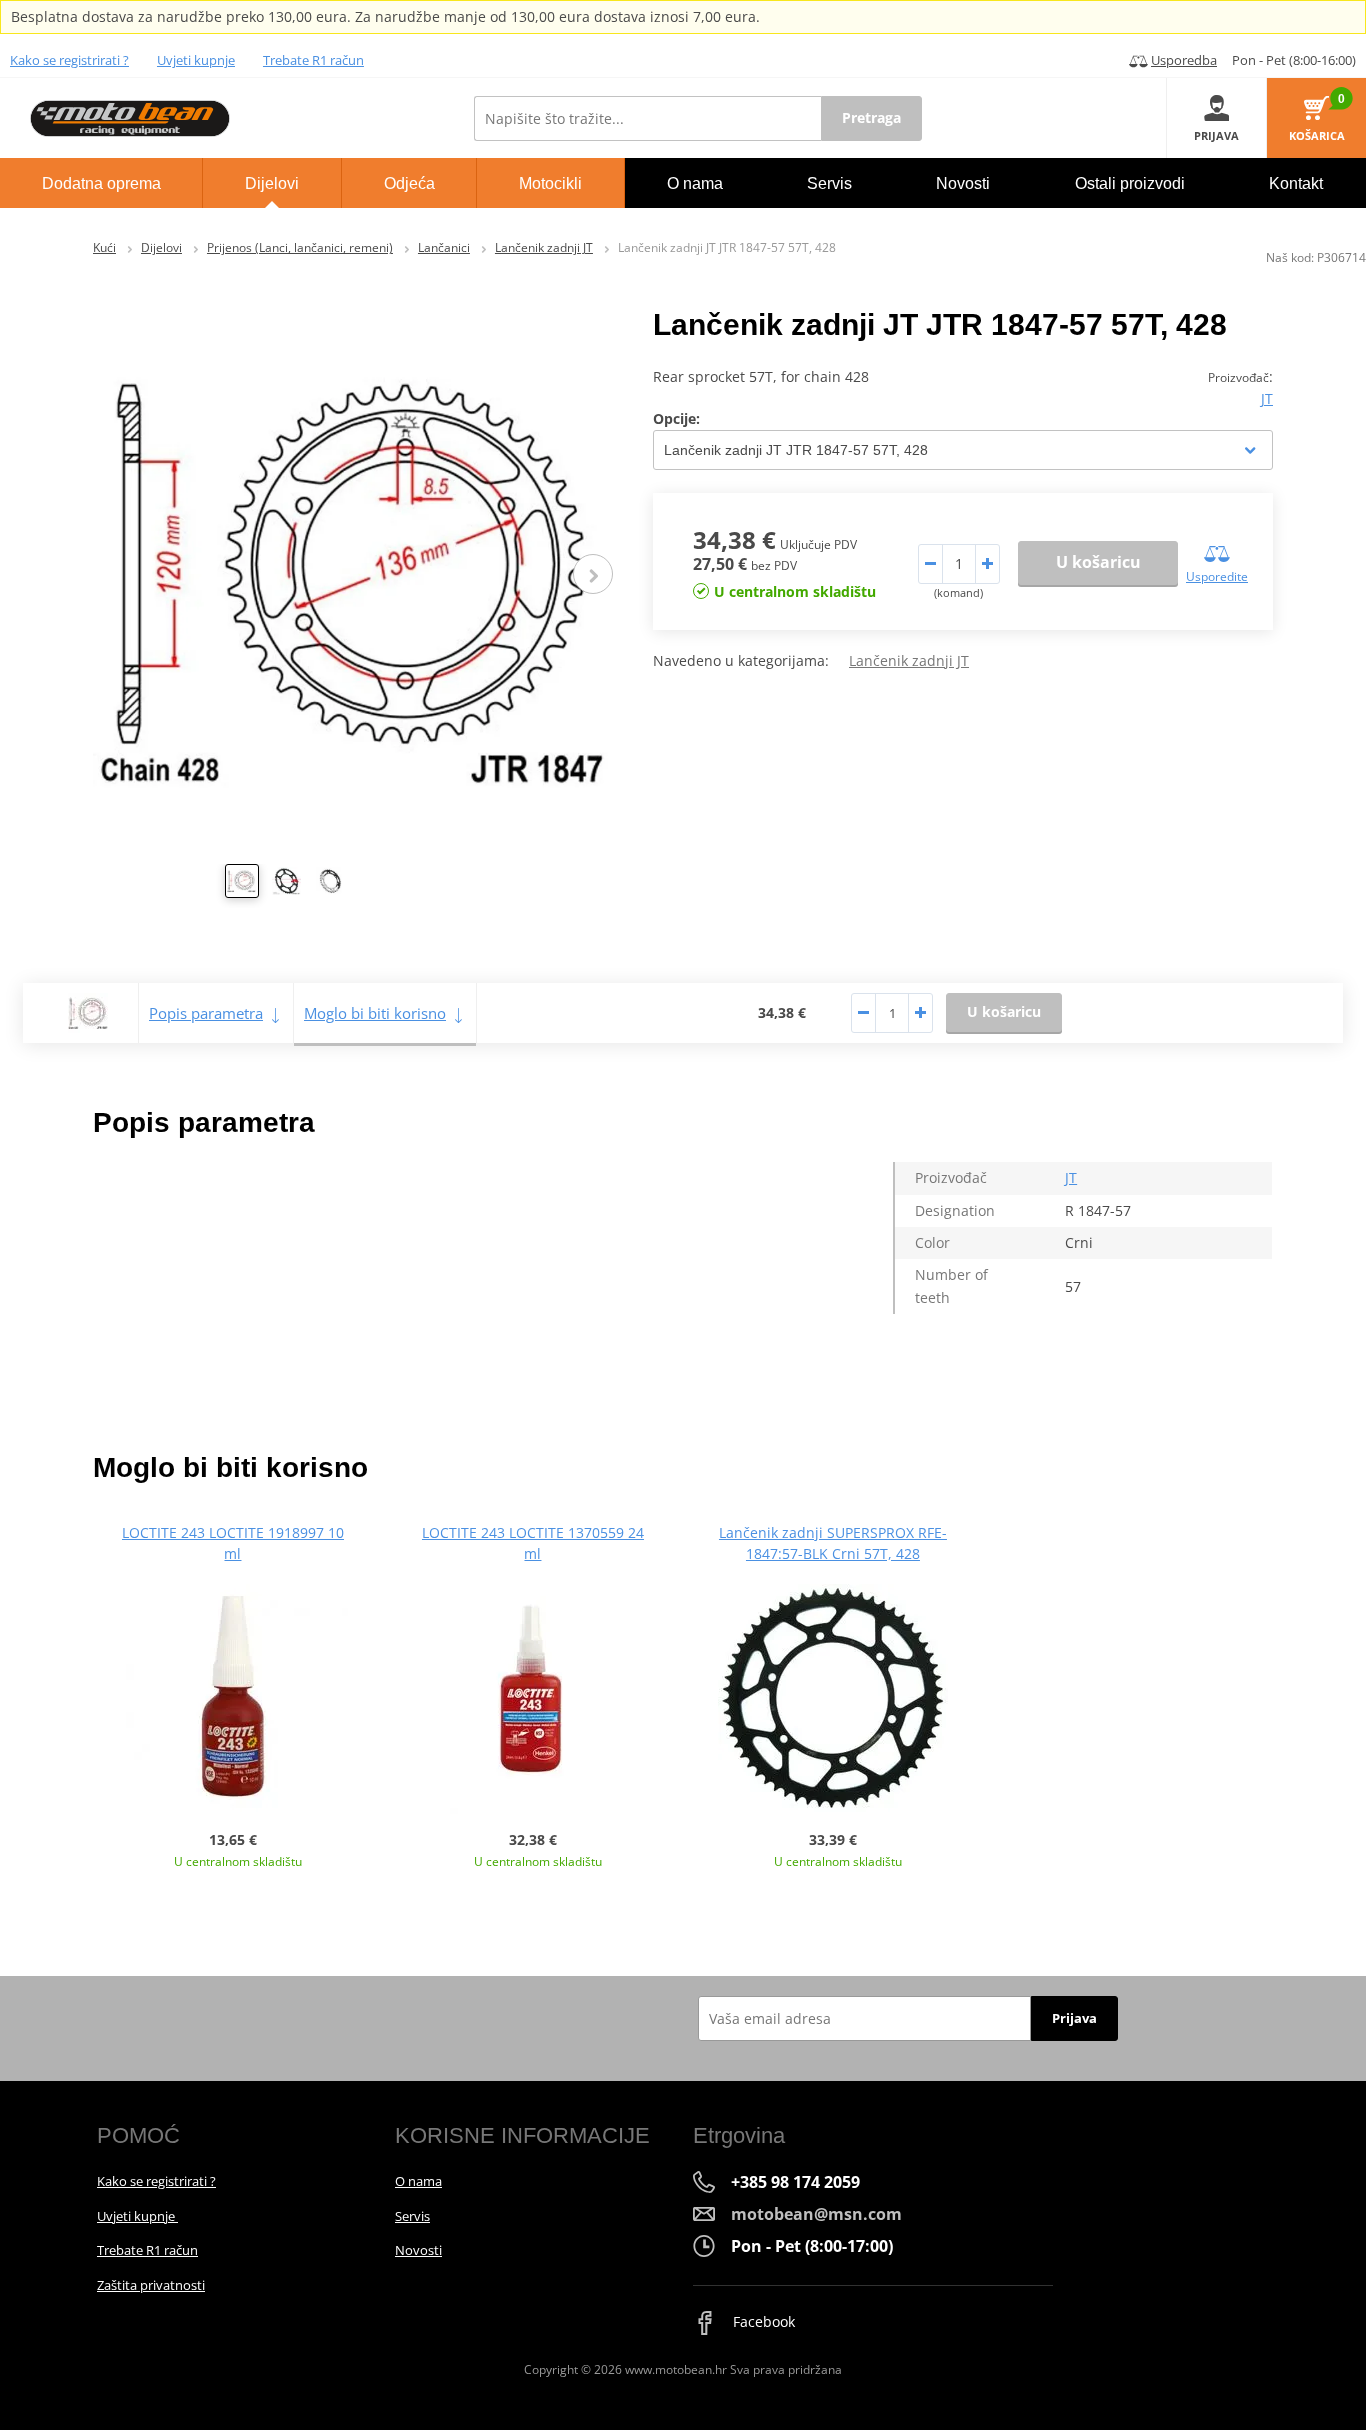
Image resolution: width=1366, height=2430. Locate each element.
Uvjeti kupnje (196, 60)
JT (1267, 398)
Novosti (418, 2250)
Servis (412, 2216)
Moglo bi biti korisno (375, 1013)
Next (593, 574)
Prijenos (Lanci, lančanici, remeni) (300, 247)
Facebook (762, 2321)
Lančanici (444, 247)
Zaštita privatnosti (151, 2285)
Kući (104, 247)
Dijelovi (161, 247)
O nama (418, 2181)
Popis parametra (206, 1013)
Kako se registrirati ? (69, 60)
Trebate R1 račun (313, 60)
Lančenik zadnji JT (544, 247)
